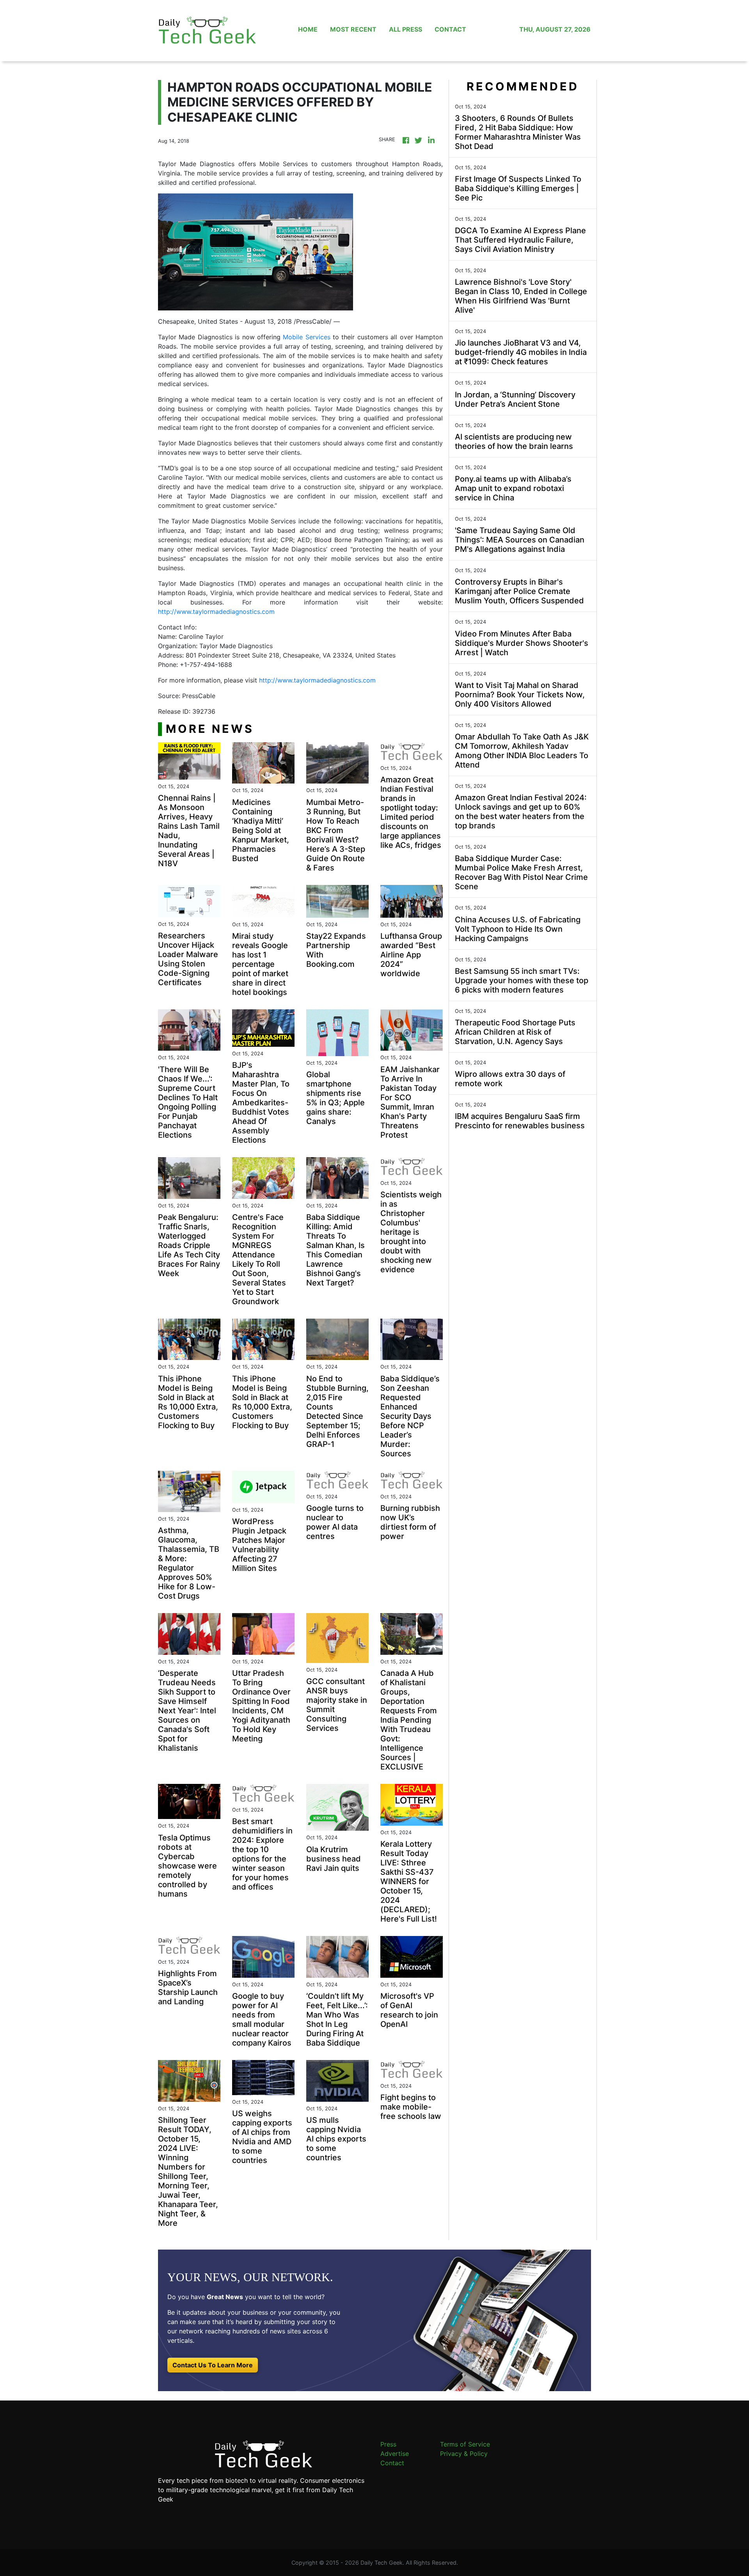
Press (388, 2444)
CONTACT (450, 29)
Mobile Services (306, 337)
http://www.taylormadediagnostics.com (216, 612)
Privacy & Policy (464, 2454)
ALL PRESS (406, 29)
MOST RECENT (353, 29)
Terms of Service (465, 2444)
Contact (392, 2463)
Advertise (395, 2454)
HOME (308, 29)
